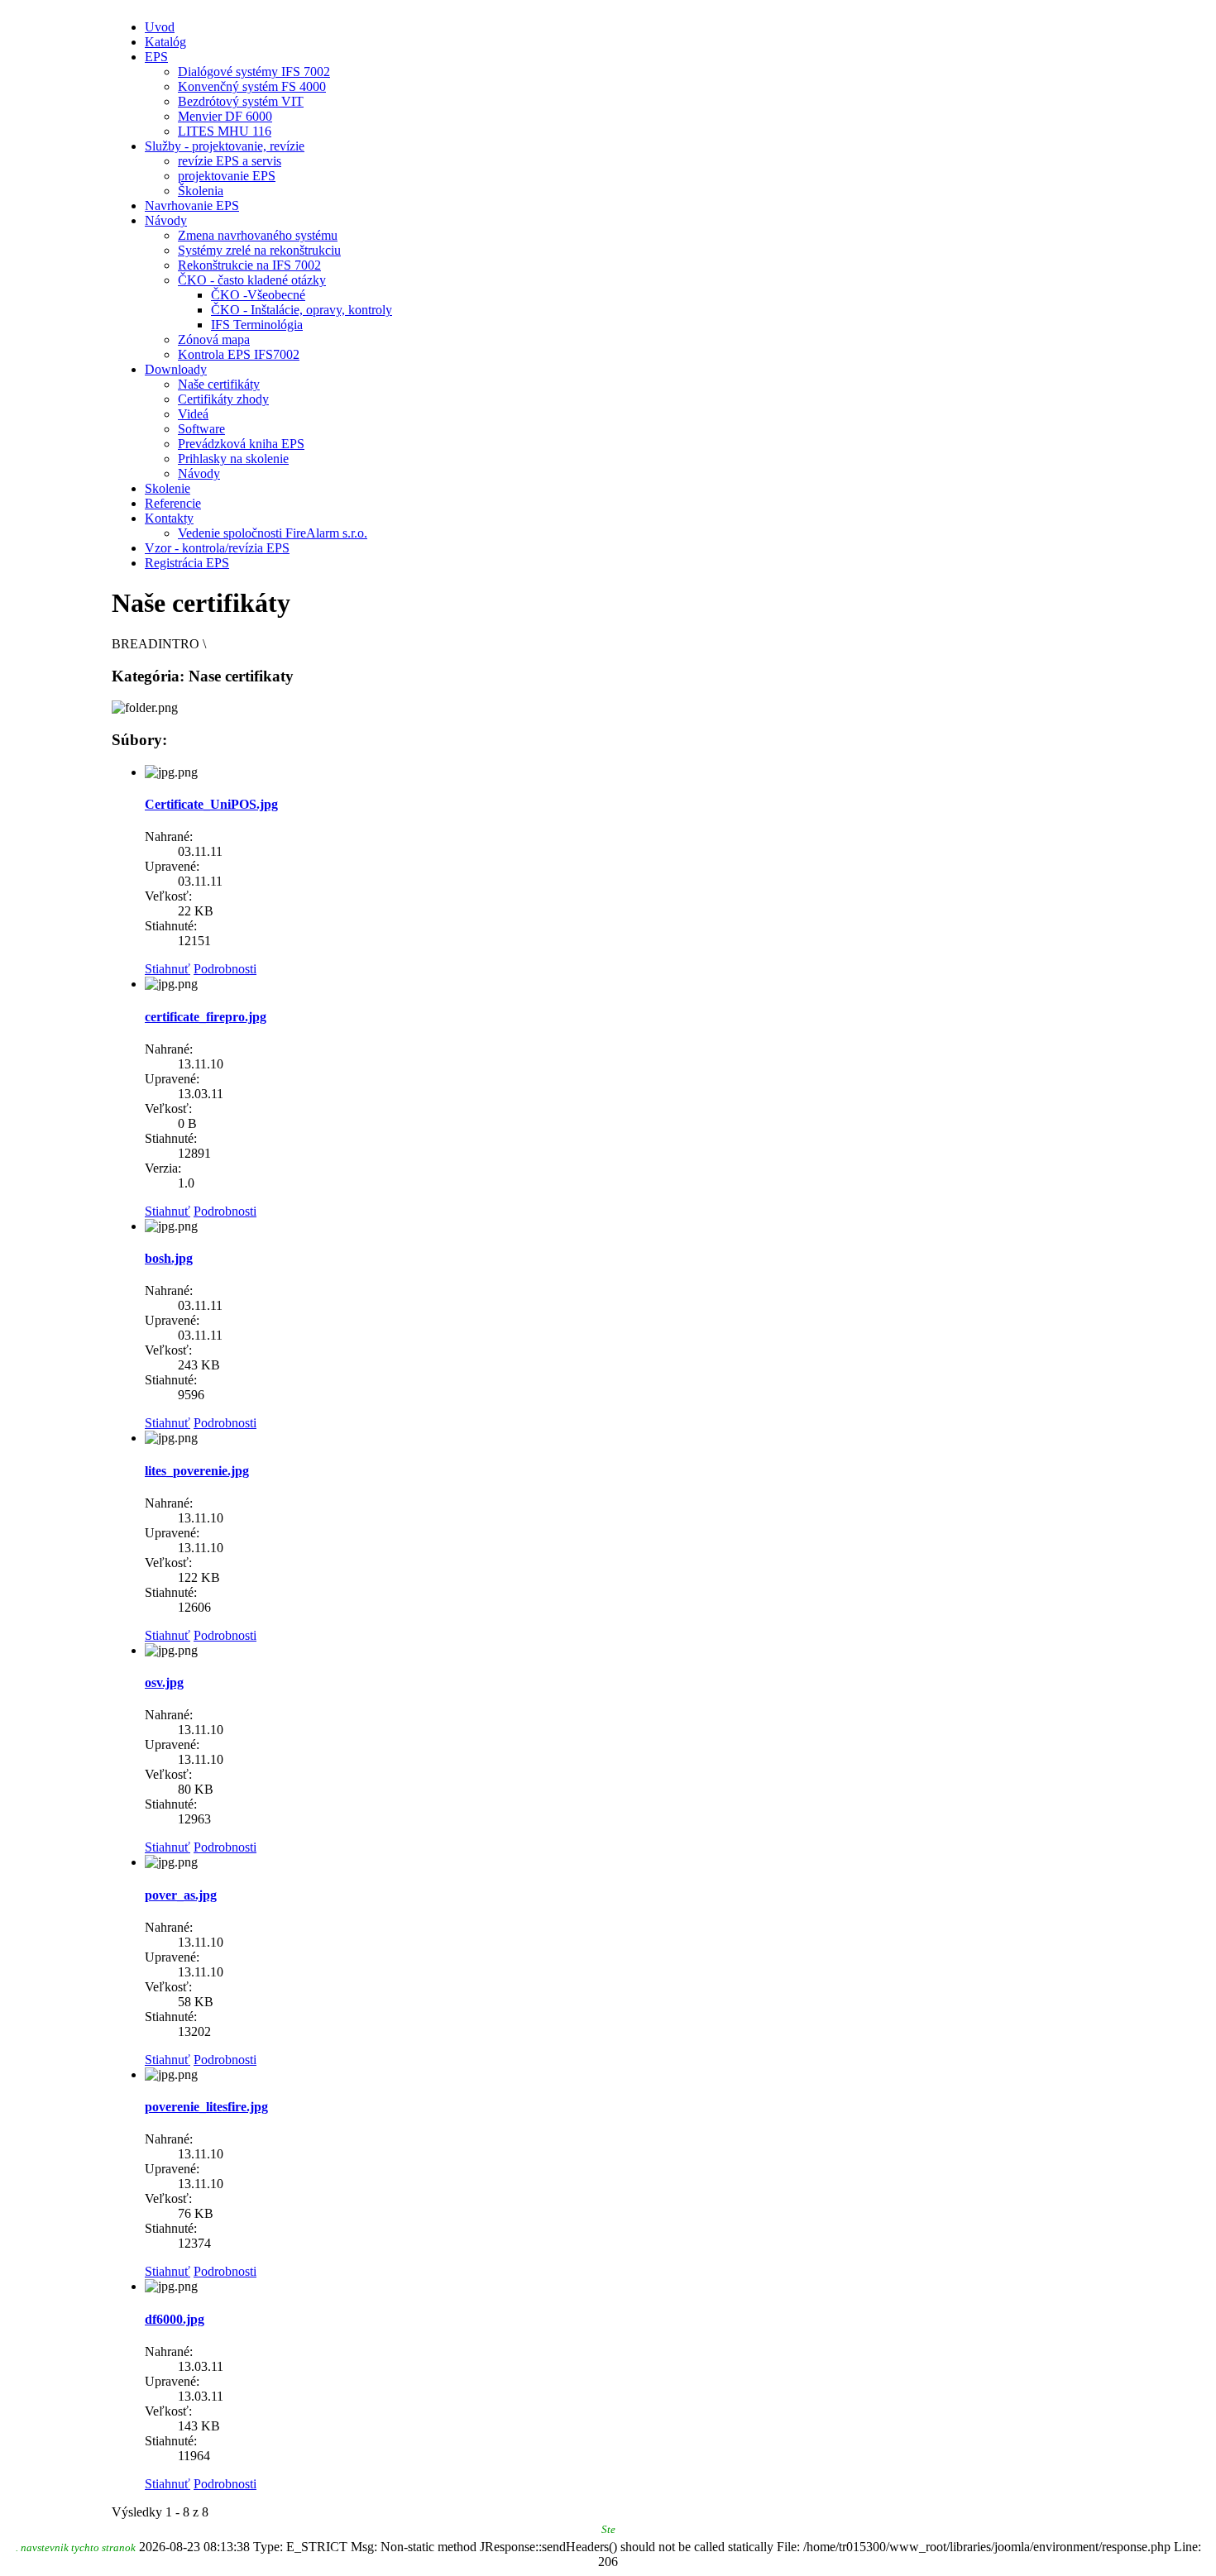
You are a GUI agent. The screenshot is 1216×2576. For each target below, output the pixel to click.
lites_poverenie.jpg (197, 1471)
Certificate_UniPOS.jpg (211, 804)
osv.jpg (164, 1682)
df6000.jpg (175, 2319)
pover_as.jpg (181, 1895)
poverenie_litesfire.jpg (206, 2107)
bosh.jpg (169, 1258)
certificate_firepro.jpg (206, 1017)
